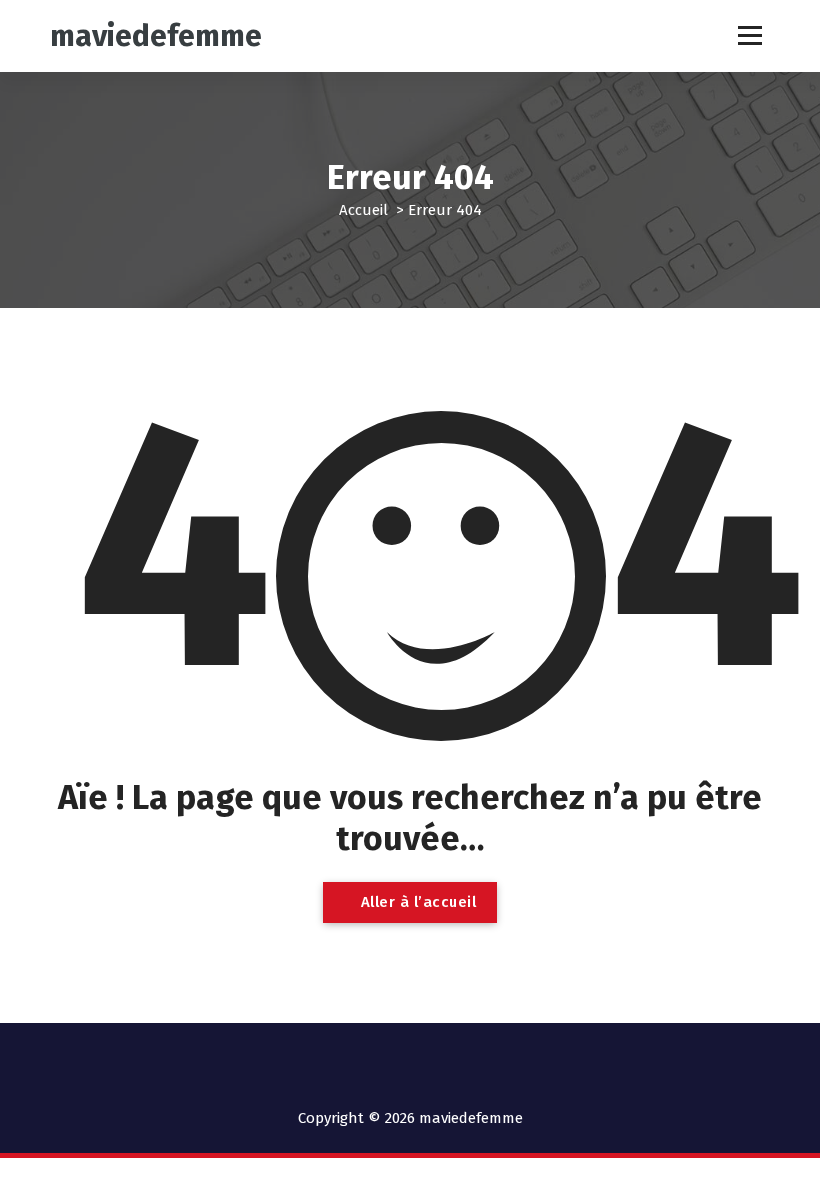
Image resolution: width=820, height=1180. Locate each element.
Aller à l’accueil (416, 902)
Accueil (363, 210)
